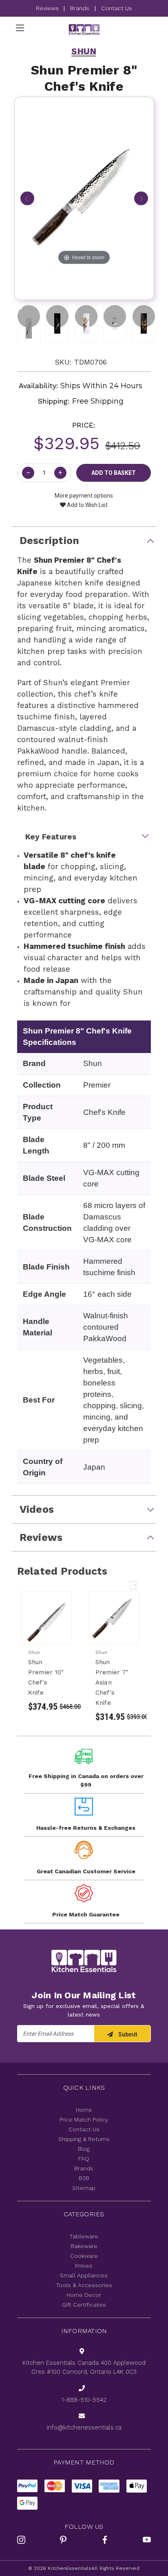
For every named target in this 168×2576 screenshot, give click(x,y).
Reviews (48, 8)
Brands (80, 8)
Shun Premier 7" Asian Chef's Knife (112, 1682)
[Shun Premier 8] (29, 316)
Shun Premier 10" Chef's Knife (46, 1677)
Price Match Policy (84, 2119)
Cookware (84, 2256)
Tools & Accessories (84, 2285)
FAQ (84, 2159)
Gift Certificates (84, 2305)
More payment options (84, 496)
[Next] (141, 199)
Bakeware (84, 2246)
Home (84, 2110)
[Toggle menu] (20, 28)
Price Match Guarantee (86, 1914)
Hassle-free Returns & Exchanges (86, 1828)
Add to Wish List (87, 505)
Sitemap (84, 2188)
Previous (122, 1585)
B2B (84, 2178)
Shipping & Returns (84, 2139)
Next (134, 1585)
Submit (127, 2034)
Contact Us (117, 8)
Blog (84, 2149)
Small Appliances (84, 2275)
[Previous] (27, 199)
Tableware (84, 2236)
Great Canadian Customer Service (86, 1871)
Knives (84, 2266)
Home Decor (84, 2295)
